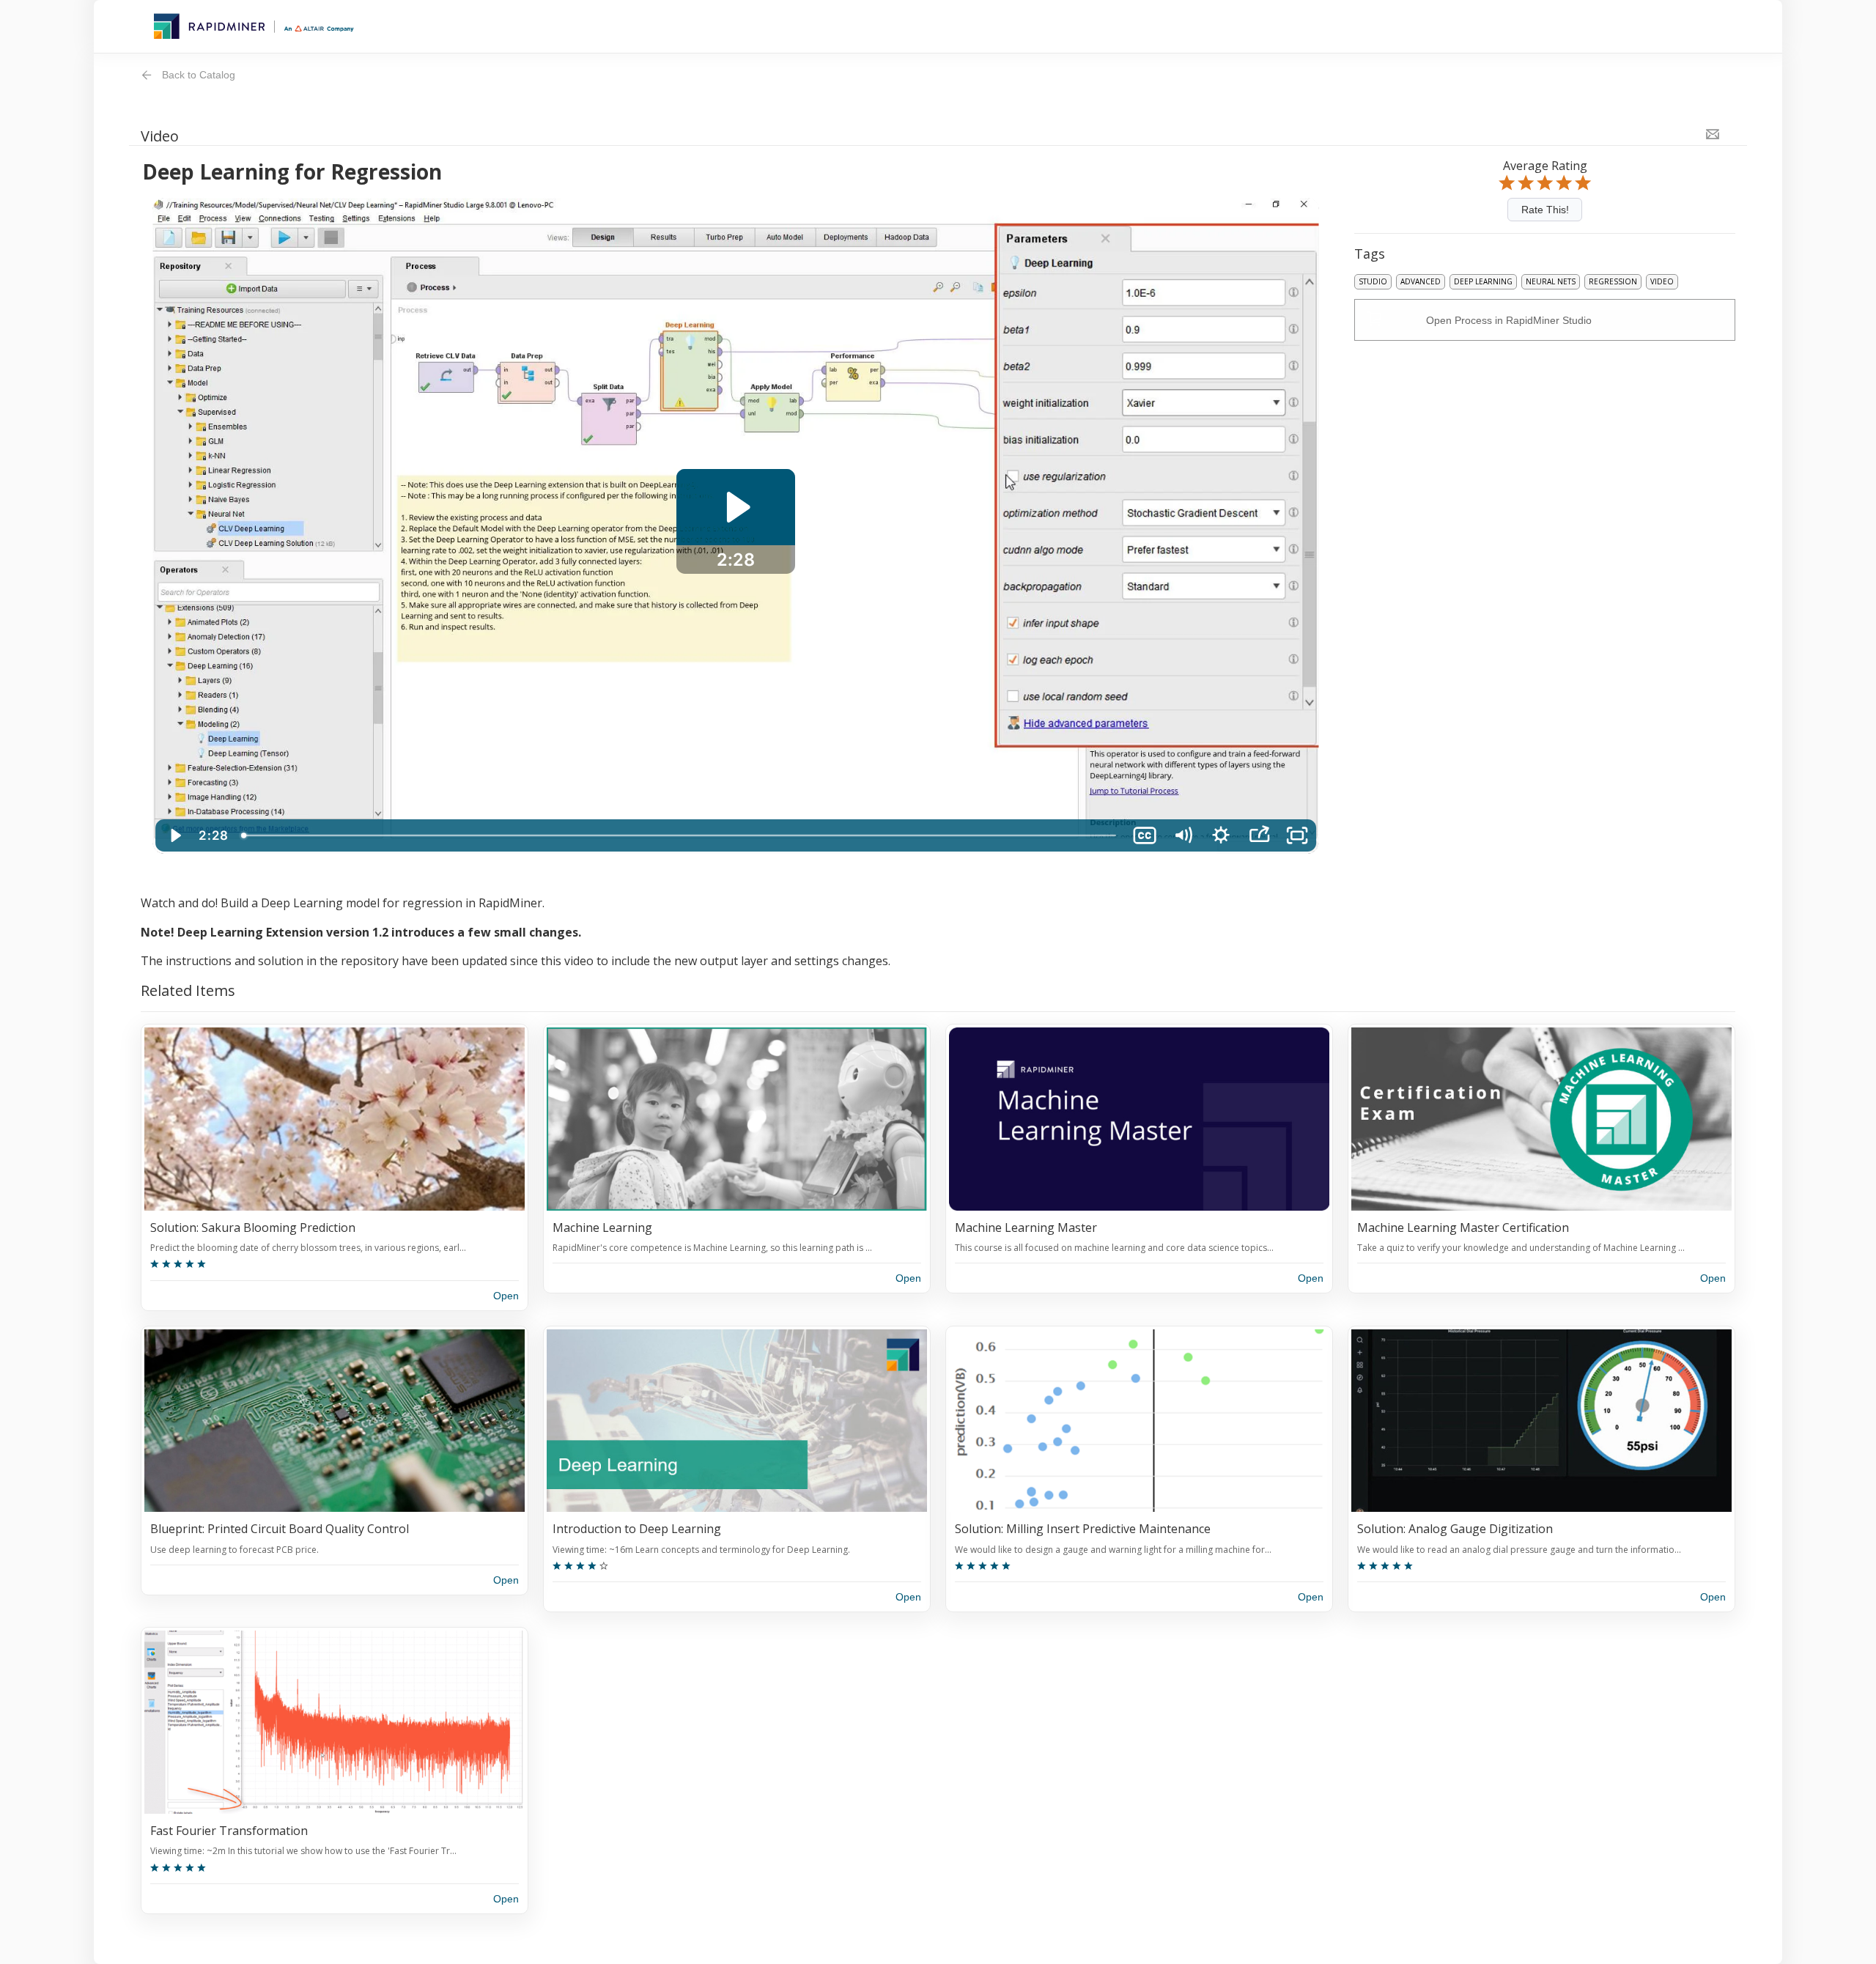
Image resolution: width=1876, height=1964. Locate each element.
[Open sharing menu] (1259, 835)
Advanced (1421, 281)
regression (1613, 281)
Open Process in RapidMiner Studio (1509, 320)
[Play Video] (174, 835)
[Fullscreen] (1297, 835)
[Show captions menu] (1145, 835)
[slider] (680, 835)
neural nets (1551, 281)
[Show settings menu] (1221, 835)
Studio (1373, 281)
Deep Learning (1483, 281)
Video (1662, 281)
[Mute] (1183, 835)
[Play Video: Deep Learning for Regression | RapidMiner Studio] (736, 507)
